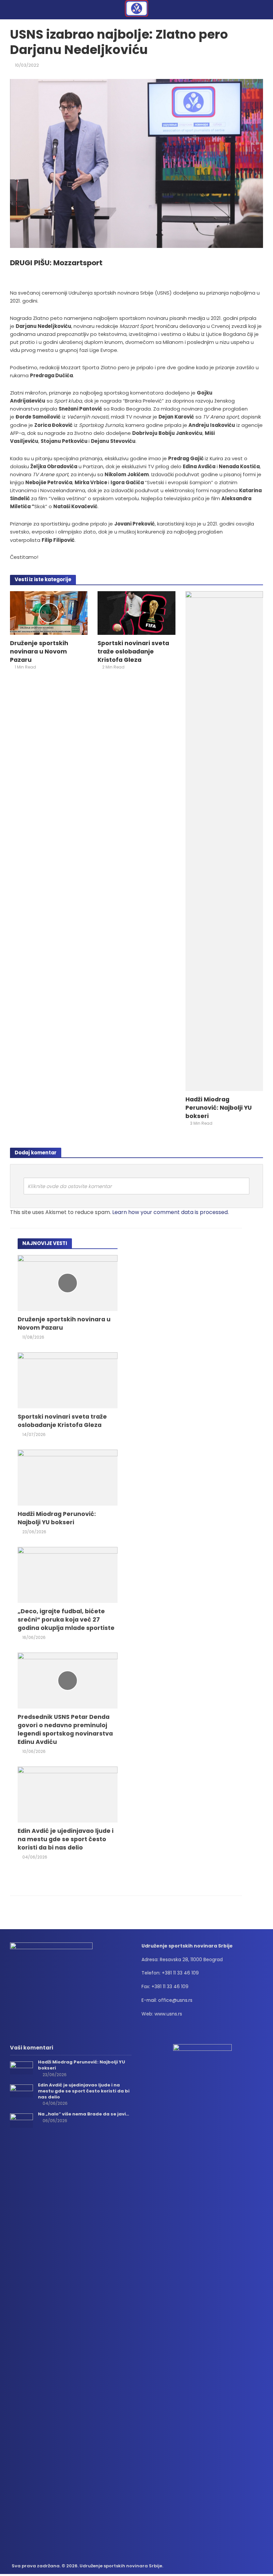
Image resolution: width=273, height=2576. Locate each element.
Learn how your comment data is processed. (170, 1212)
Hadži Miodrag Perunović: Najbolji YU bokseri (219, 1108)
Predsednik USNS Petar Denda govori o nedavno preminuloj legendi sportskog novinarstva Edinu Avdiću (65, 1729)
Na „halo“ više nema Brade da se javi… (84, 2114)
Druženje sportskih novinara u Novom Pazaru (39, 651)
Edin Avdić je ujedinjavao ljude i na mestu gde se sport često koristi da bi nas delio (66, 1839)
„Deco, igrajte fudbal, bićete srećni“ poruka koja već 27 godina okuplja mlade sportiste (66, 1619)
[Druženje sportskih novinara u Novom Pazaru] (49, 613)
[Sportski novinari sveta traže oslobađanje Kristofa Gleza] (136, 613)
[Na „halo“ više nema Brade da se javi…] (21, 2120)
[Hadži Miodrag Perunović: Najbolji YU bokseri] (224, 841)
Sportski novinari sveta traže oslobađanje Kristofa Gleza (133, 651)
